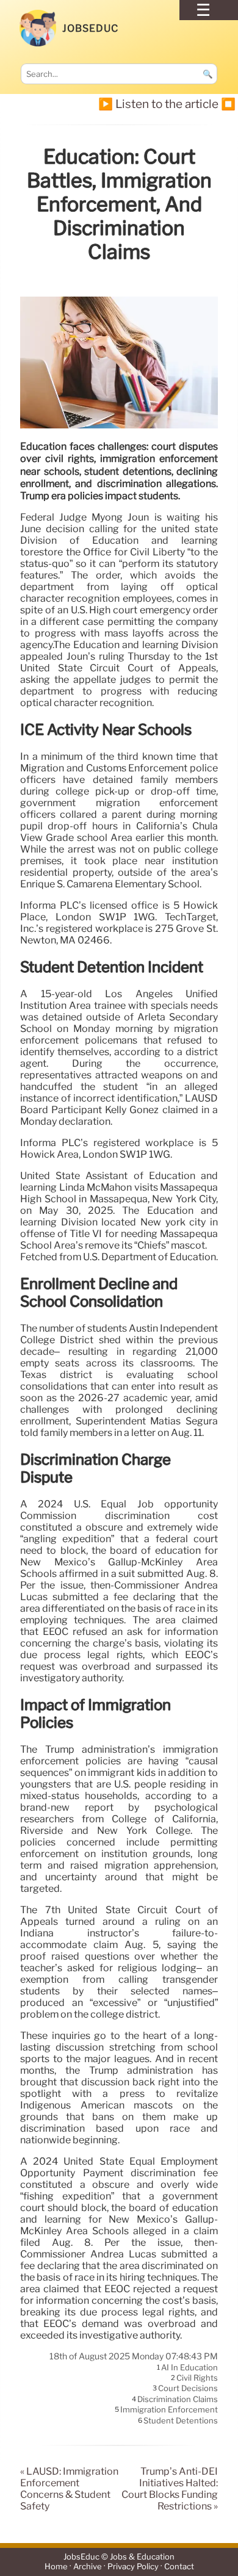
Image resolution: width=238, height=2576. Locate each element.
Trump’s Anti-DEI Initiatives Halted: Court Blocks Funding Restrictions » (170, 2489)
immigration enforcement (169, 2410)
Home (56, 2567)
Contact (179, 2567)
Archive (88, 2567)
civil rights (197, 2378)
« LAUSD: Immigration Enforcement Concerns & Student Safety (69, 2489)
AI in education (189, 2367)
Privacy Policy (133, 2567)
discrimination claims (178, 2399)
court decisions (188, 2389)
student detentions (181, 2420)
